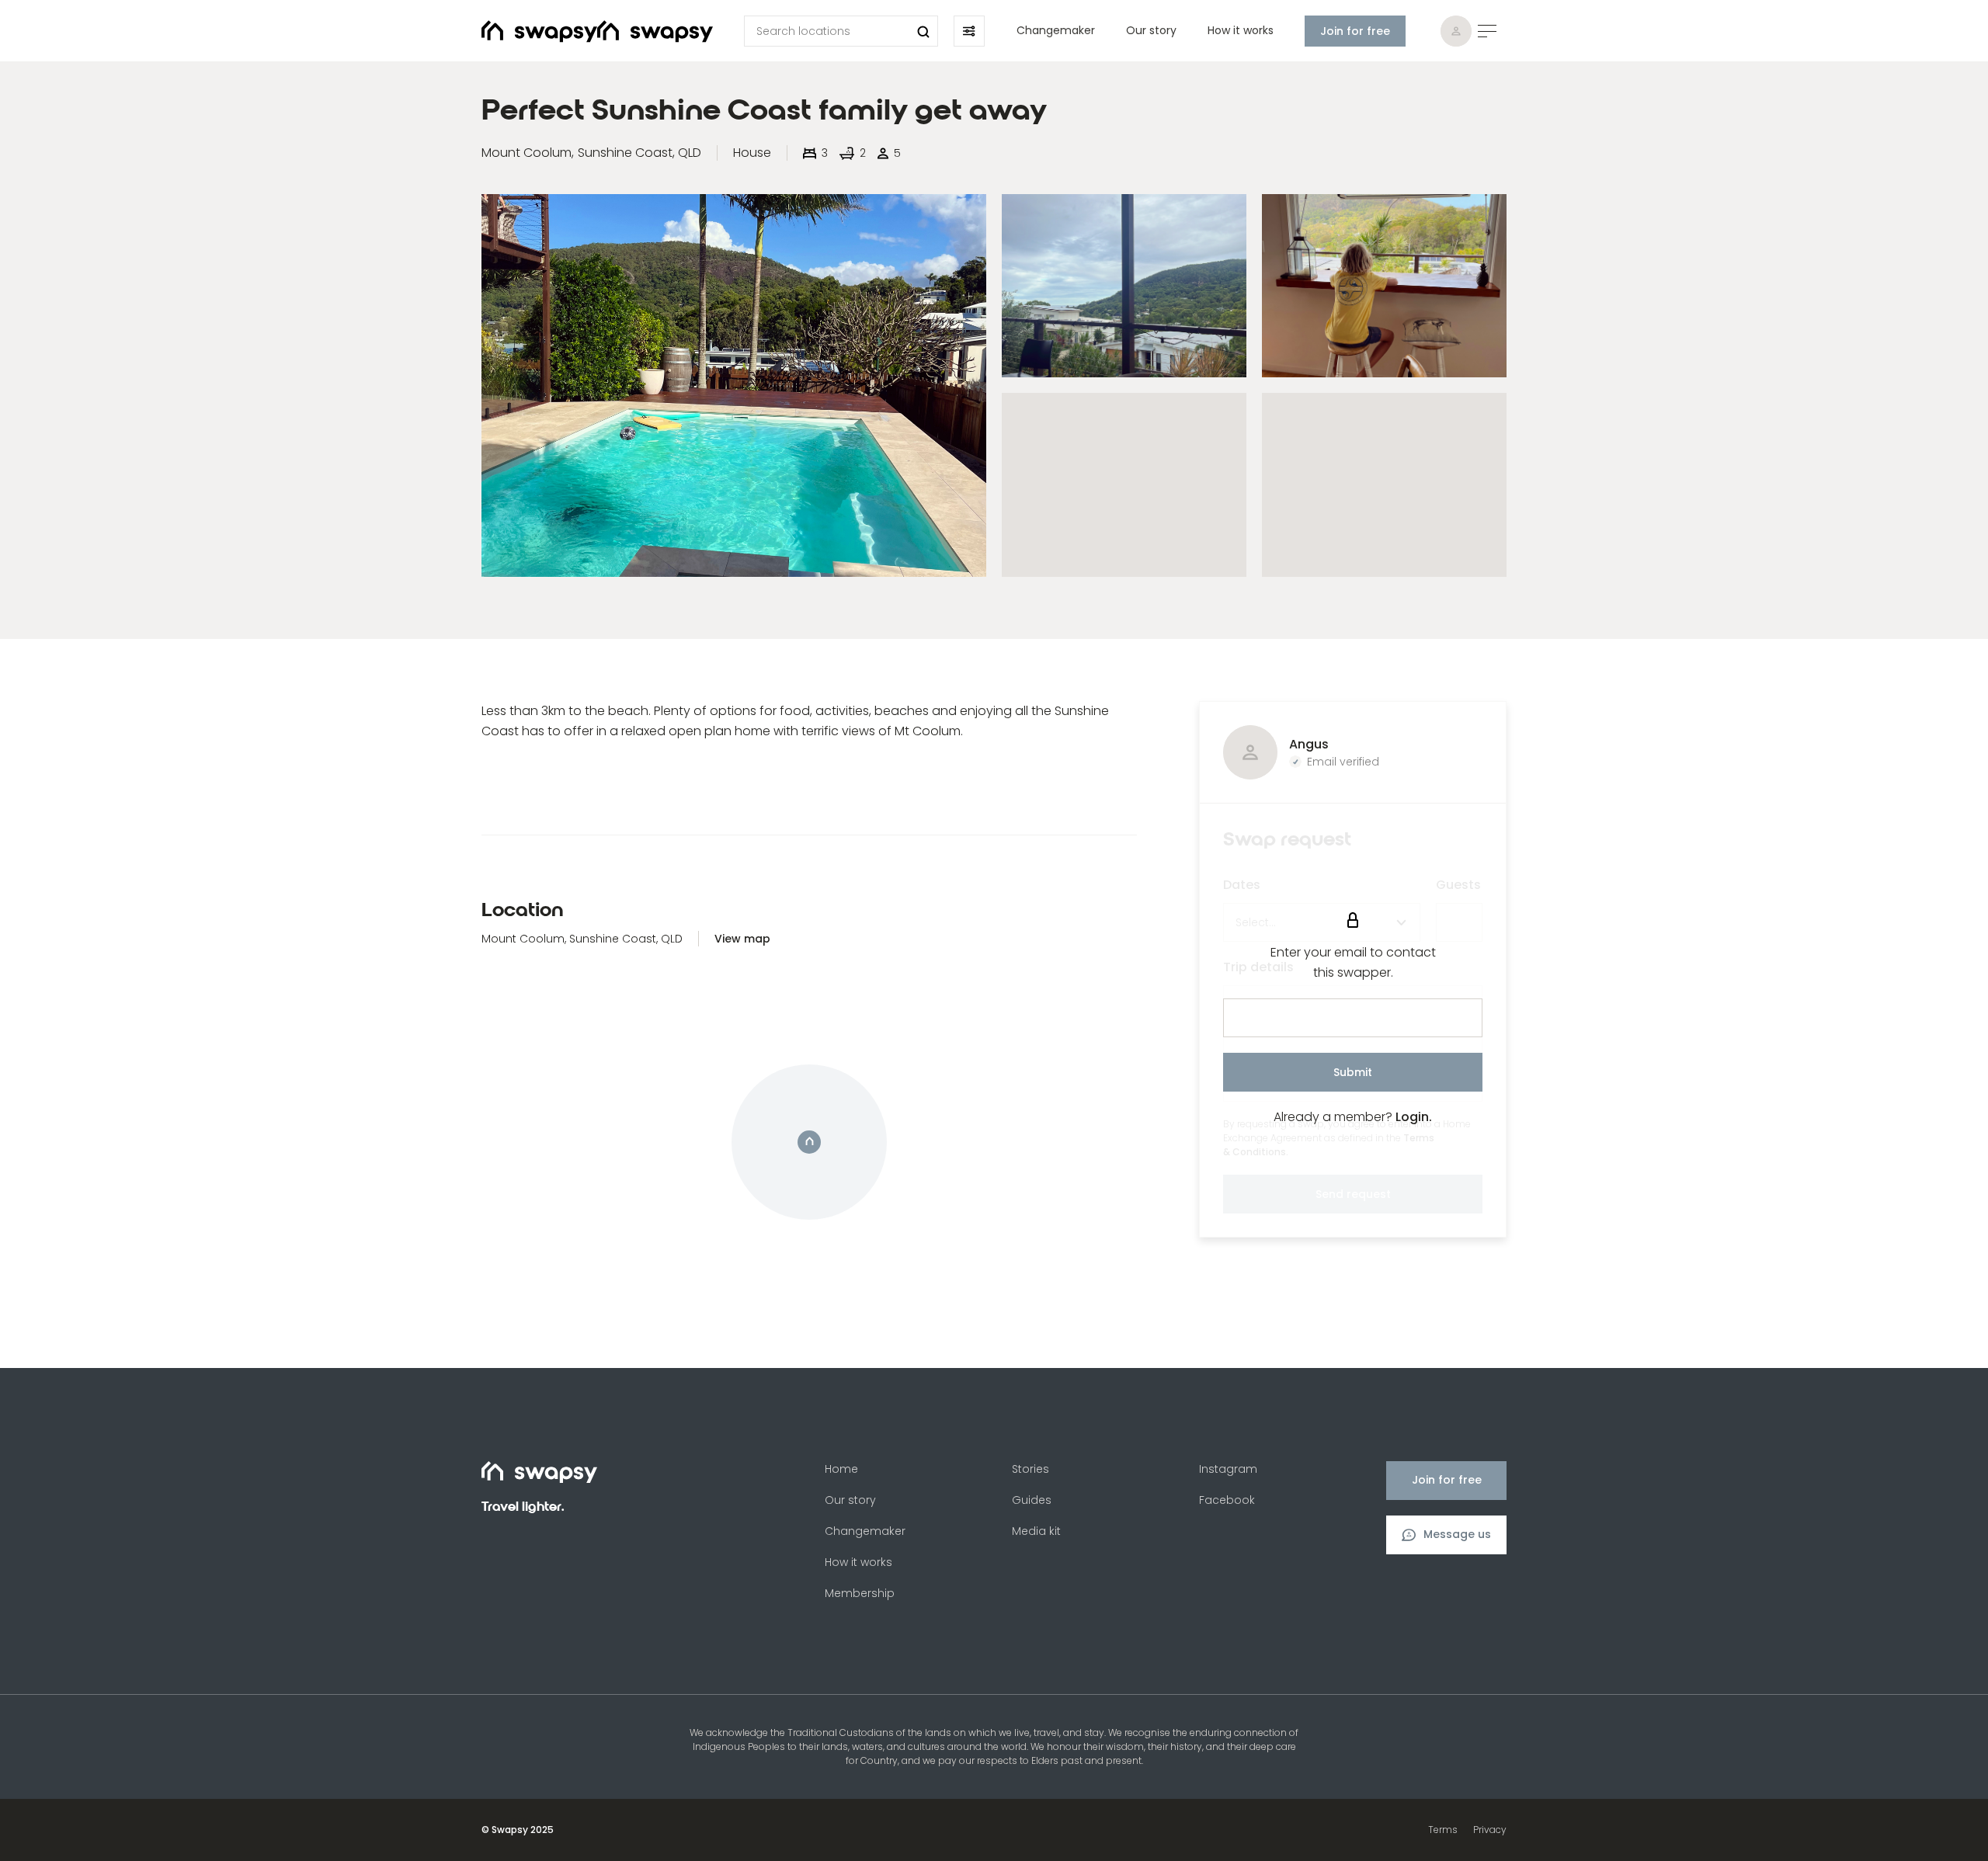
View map (742, 939)
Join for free (1355, 31)
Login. (1414, 1117)
